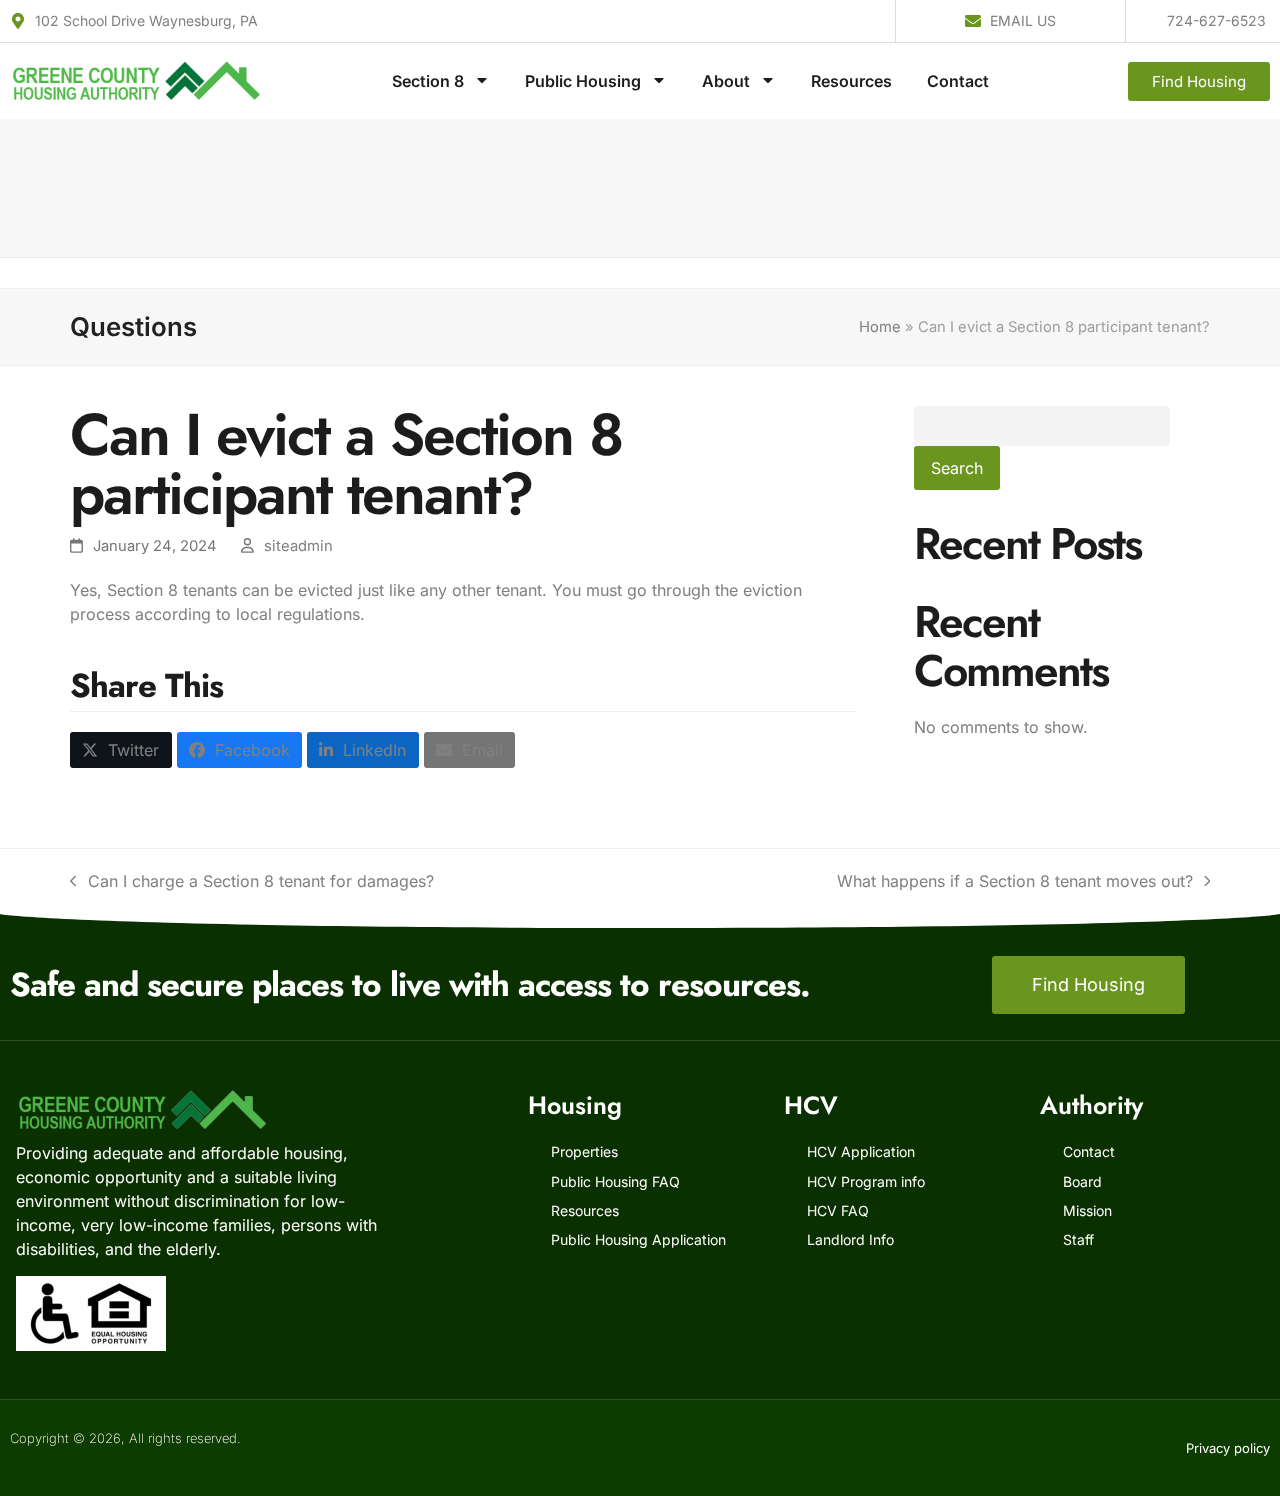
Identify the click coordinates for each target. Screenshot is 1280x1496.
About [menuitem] (726, 81)
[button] (121, 750)
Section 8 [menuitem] (428, 81)
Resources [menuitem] (851, 81)
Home (880, 327)
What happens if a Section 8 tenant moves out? (1015, 880)
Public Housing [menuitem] (583, 81)
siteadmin (298, 546)
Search (957, 468)
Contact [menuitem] (958, 81)
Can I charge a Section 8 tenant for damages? (252, 880)
